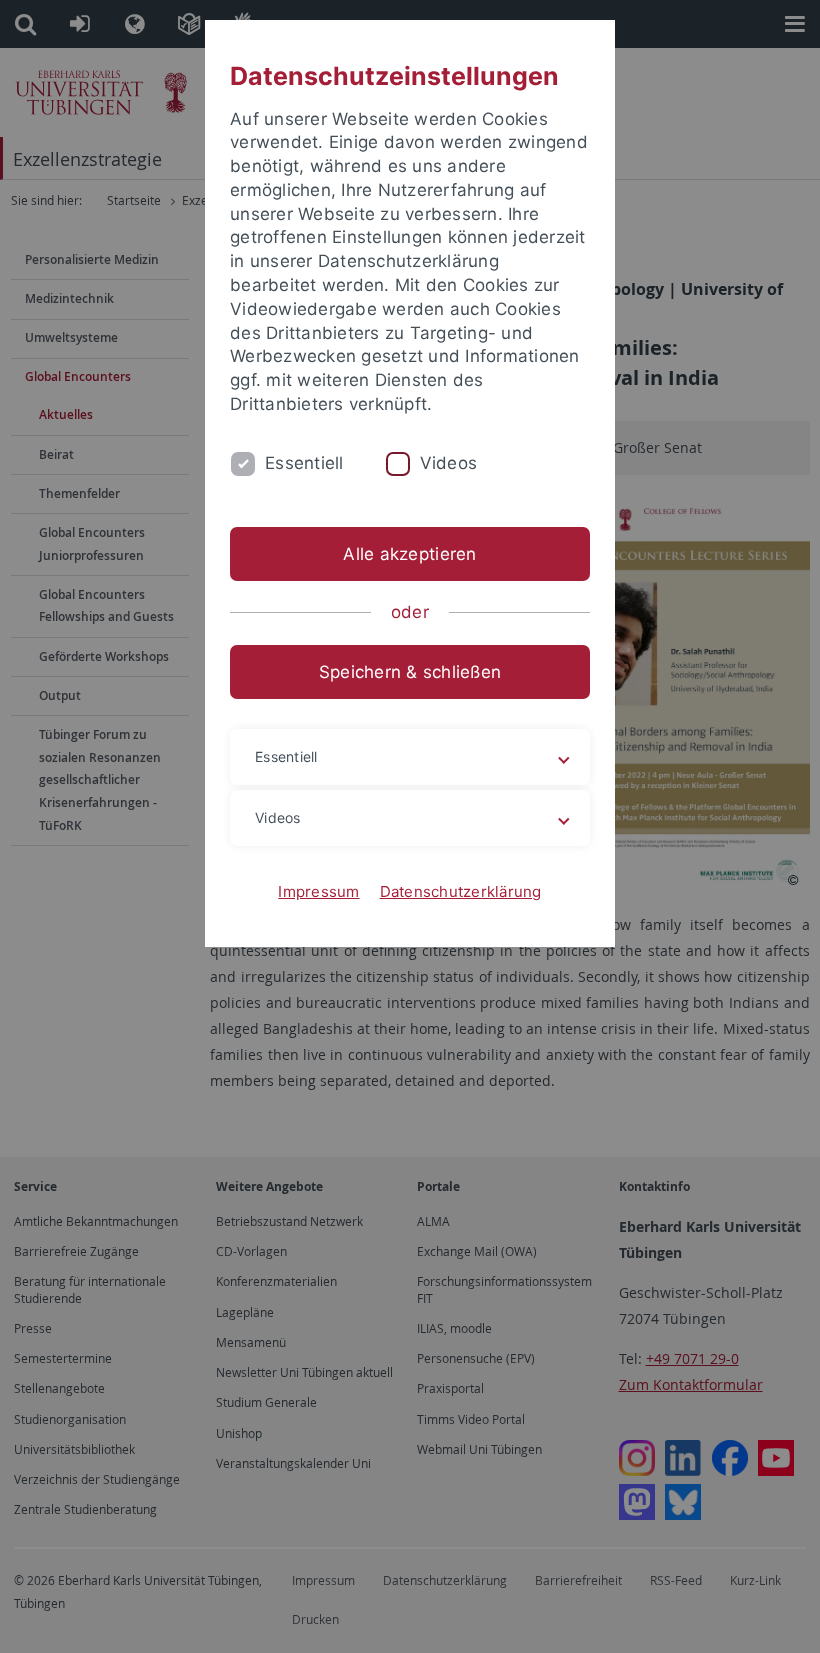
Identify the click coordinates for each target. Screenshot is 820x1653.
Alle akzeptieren (409, 554)
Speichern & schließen (410, 672)
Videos (449, 463)
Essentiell (304, 463)
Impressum (318, 891)
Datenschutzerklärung (461, 891)
